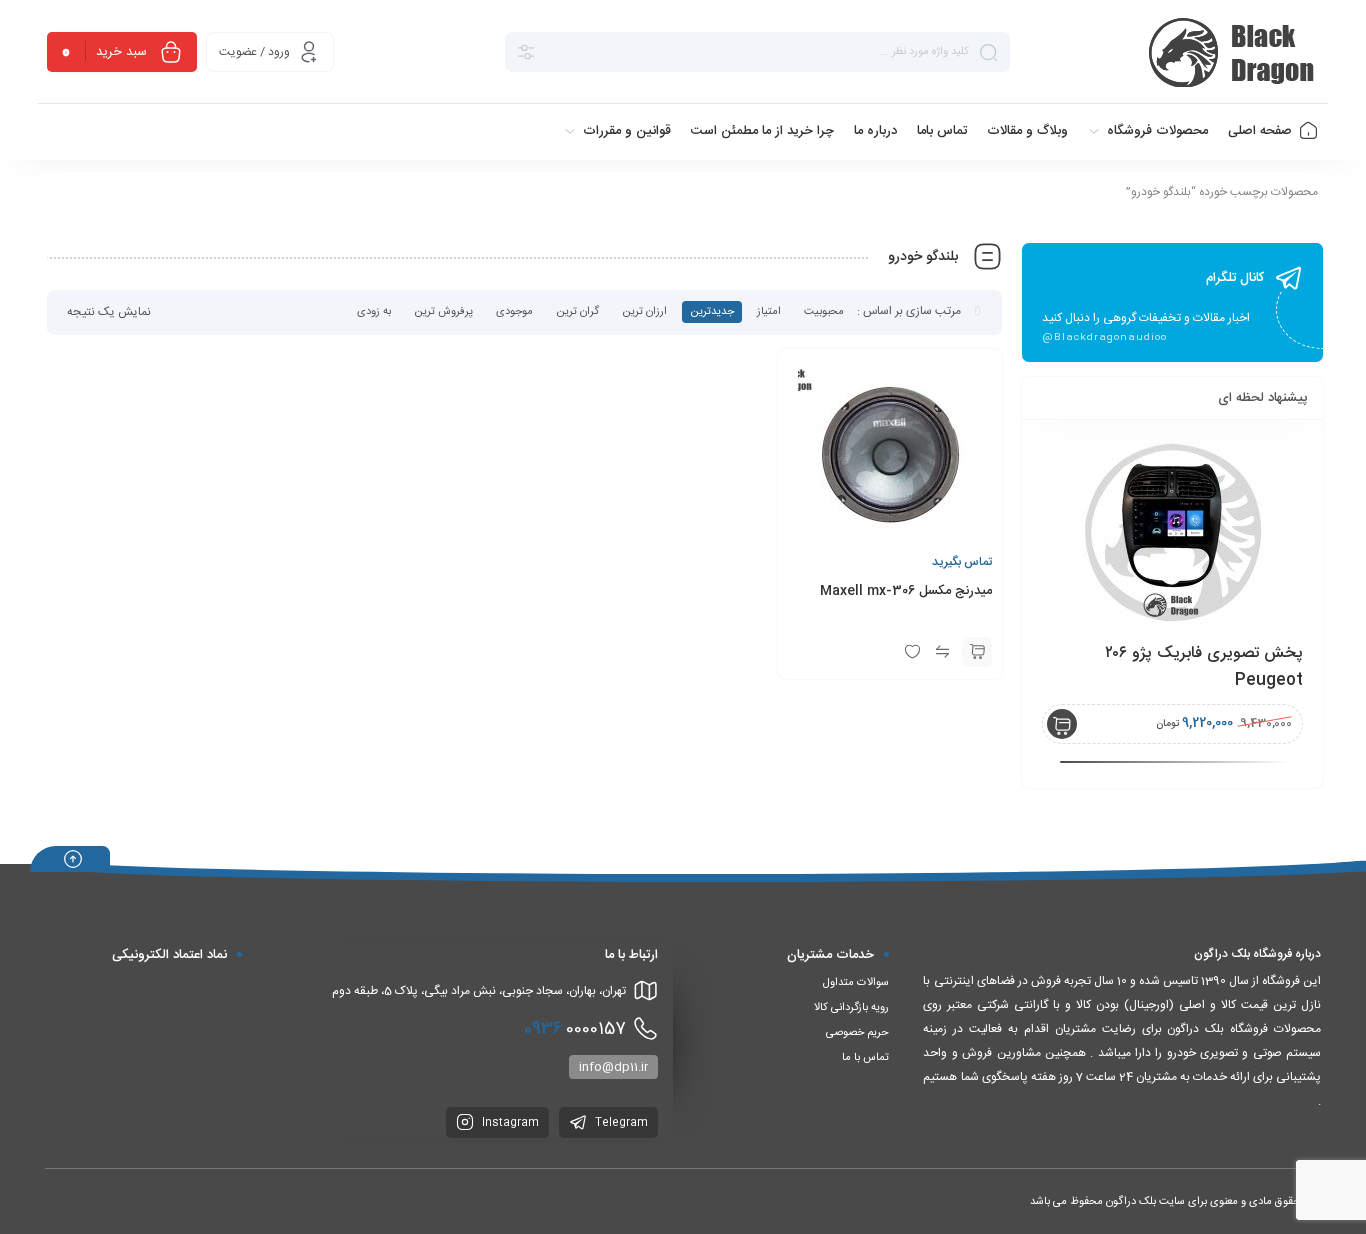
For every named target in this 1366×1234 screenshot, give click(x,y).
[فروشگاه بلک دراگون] (1234, 52)
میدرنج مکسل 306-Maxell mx (906, 591)
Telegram (620, 1123)
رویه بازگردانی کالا (851, 1008)
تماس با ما (865, 1058)
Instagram (509, 1123)
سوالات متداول (856, 983)
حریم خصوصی (857, 1033)
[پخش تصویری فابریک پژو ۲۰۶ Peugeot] (1172, 532)
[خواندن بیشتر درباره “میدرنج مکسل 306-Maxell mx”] (977, 652)
